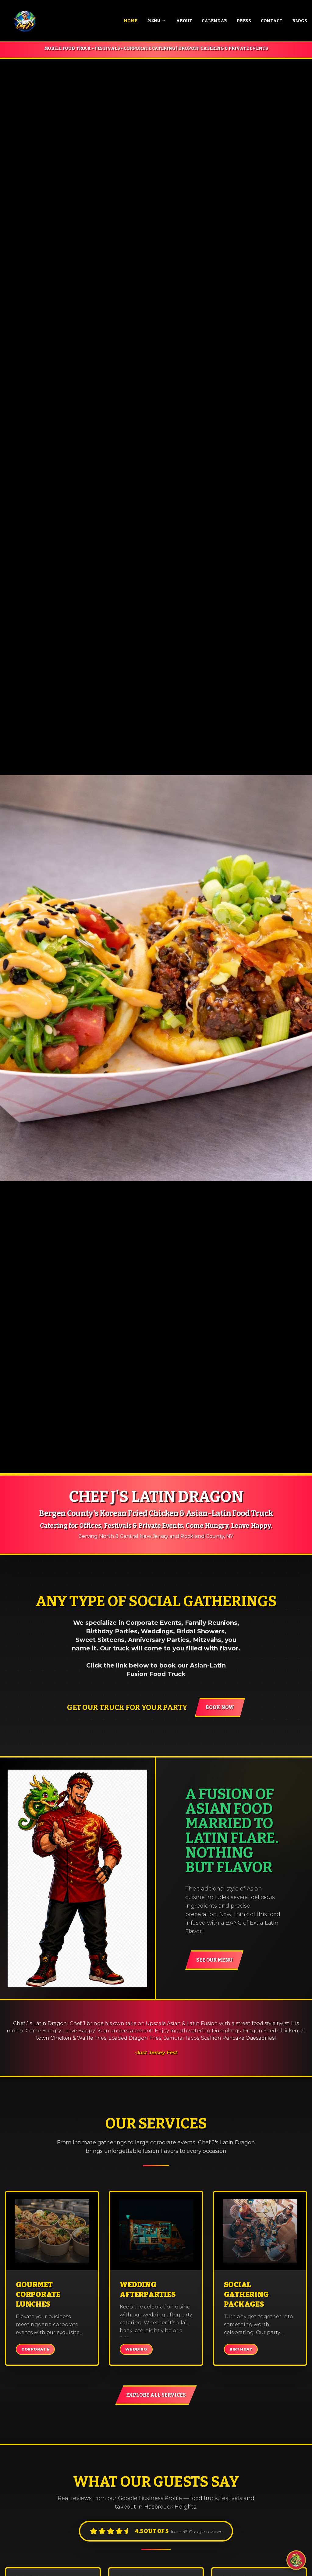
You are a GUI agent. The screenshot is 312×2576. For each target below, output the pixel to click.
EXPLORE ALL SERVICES (156, 2395)
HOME (130, 21)
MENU (154, 21)
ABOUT (184, 21)
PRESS (244, 21)
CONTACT (272, 21)
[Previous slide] (15, 766)
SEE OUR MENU (214, 1960)
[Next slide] (297, 766)
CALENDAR (214, 21)
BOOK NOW (220, 1707)
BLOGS (300, 21)
